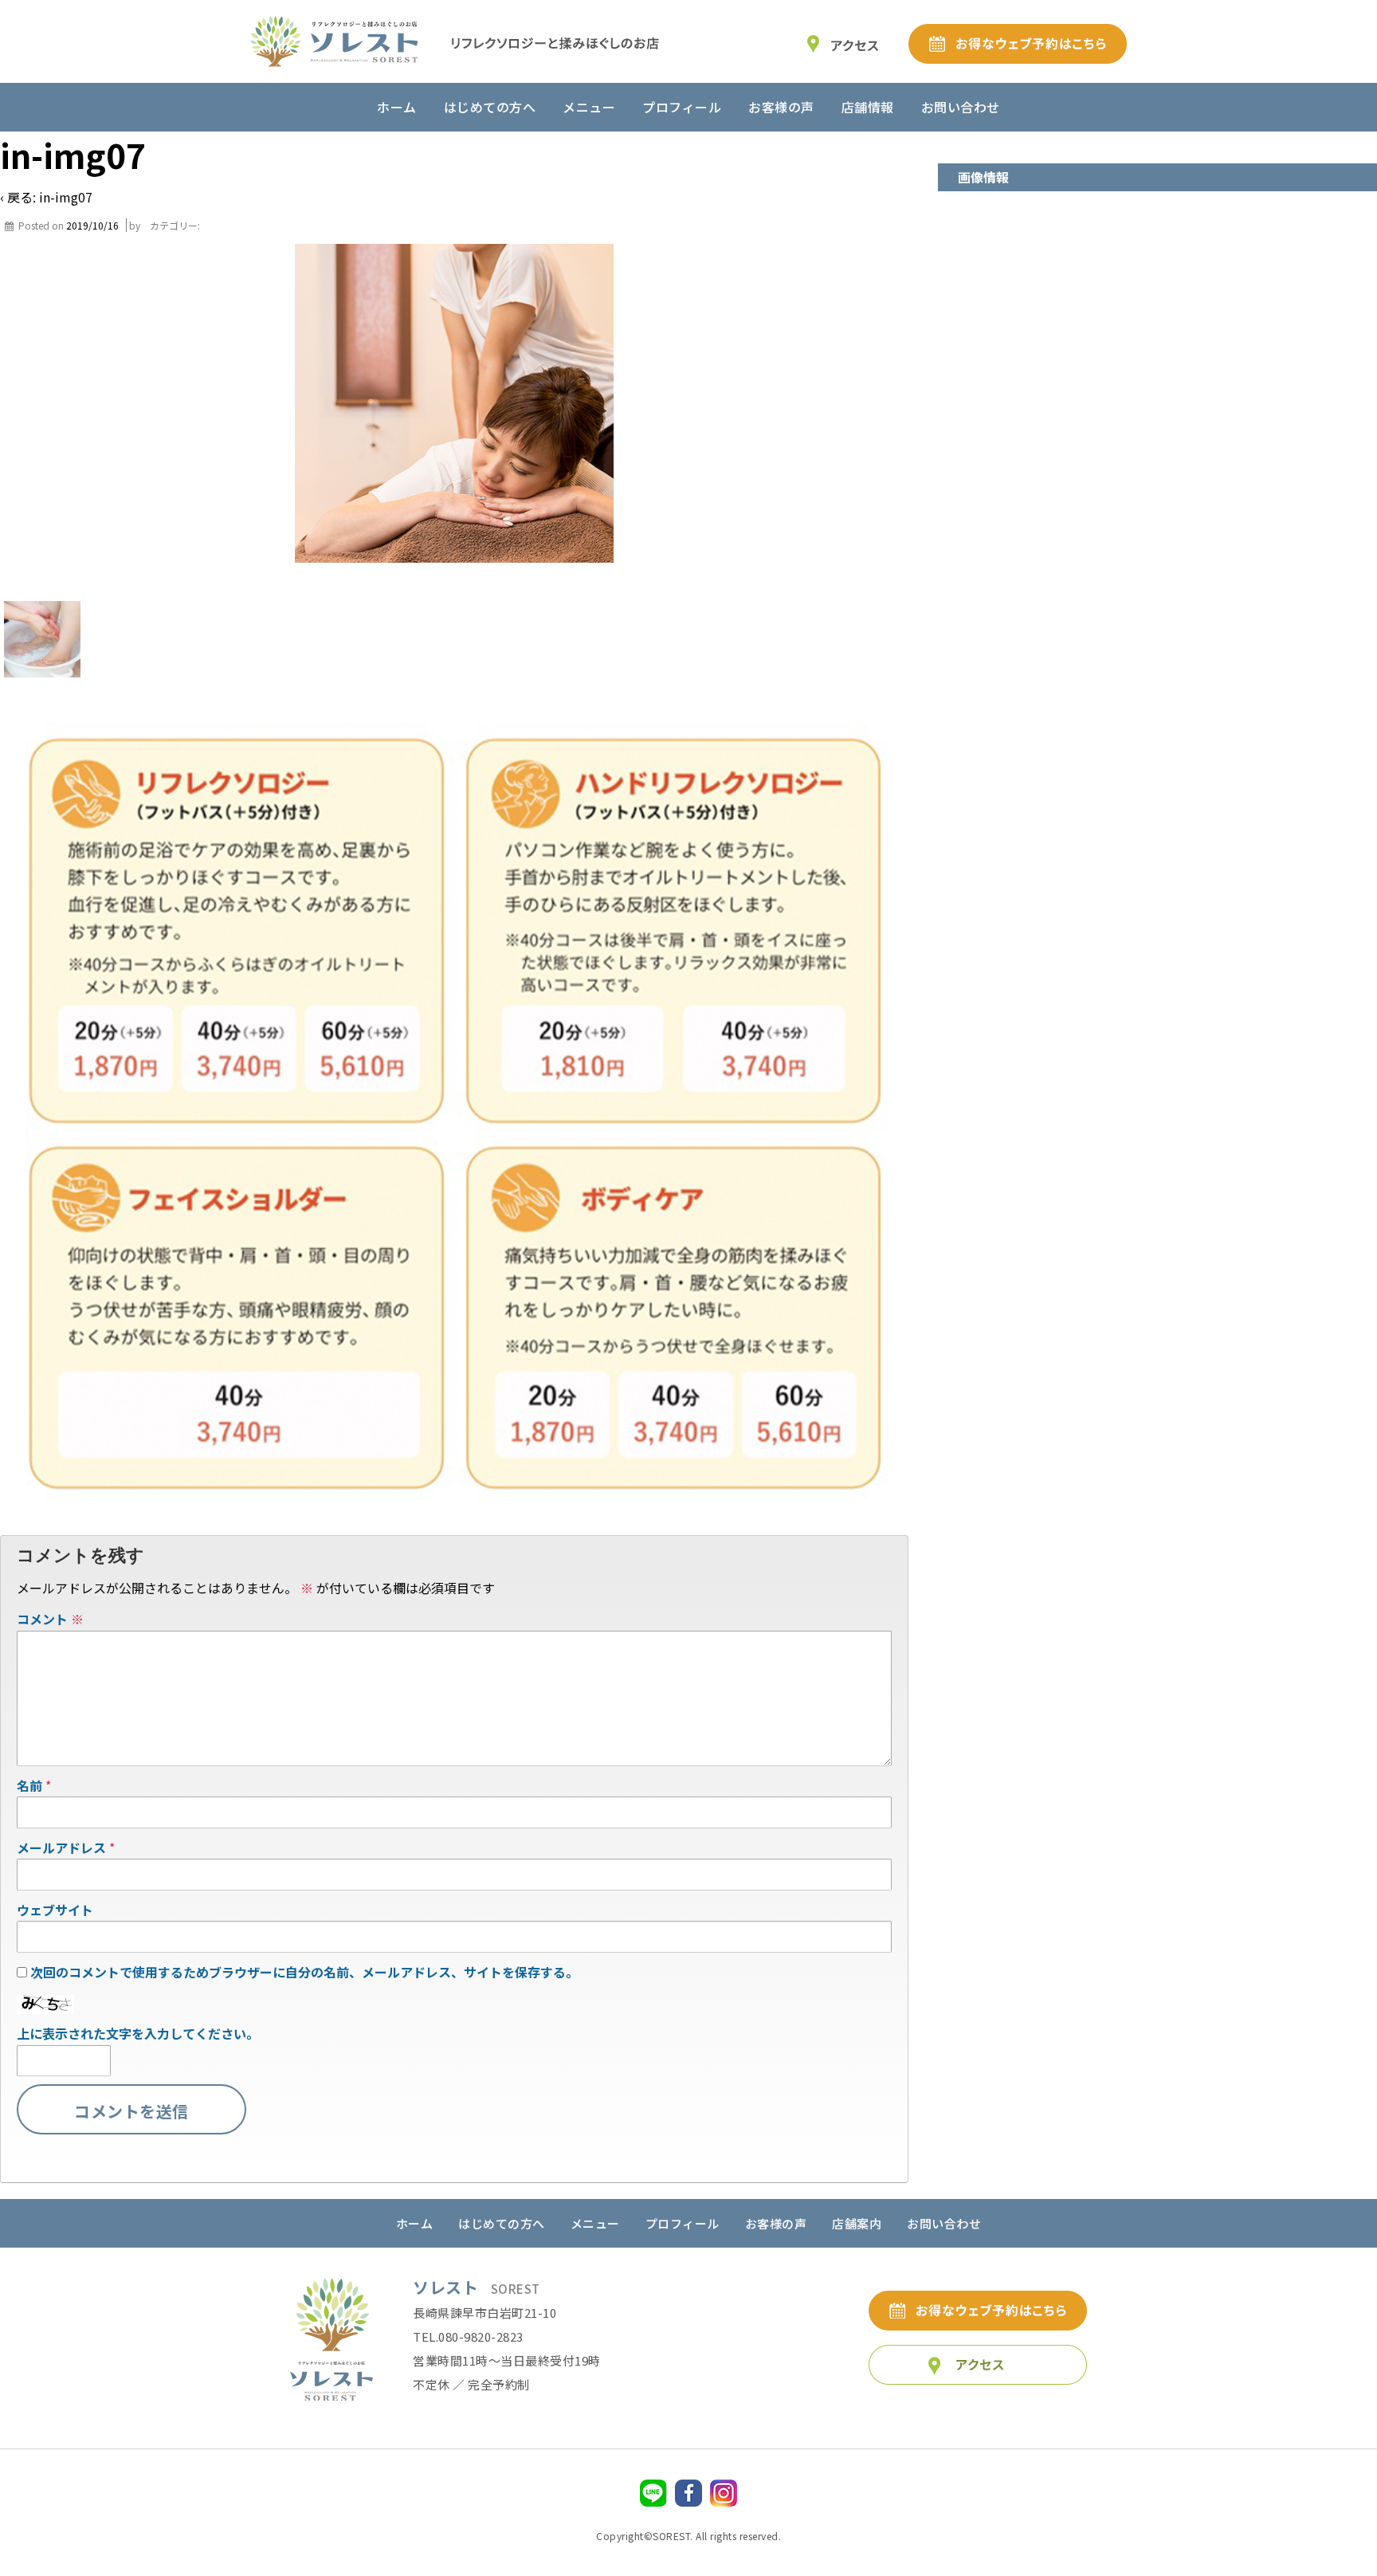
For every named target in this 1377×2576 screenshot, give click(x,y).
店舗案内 (857, 2223)
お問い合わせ (961, 107)
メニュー (589, 107)
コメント (50, 1619)
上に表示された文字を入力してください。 (138, 2033)
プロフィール (682, 107)
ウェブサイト (55, 1910)
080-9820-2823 (481, 2336)
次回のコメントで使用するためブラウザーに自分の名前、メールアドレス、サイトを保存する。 (304, 1972)
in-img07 (66, 197)
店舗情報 (868, 107)
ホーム (397, 107)
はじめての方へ (490, 107)
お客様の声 (781, 107)
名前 (29, 1785)
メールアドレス (61, 1848)
